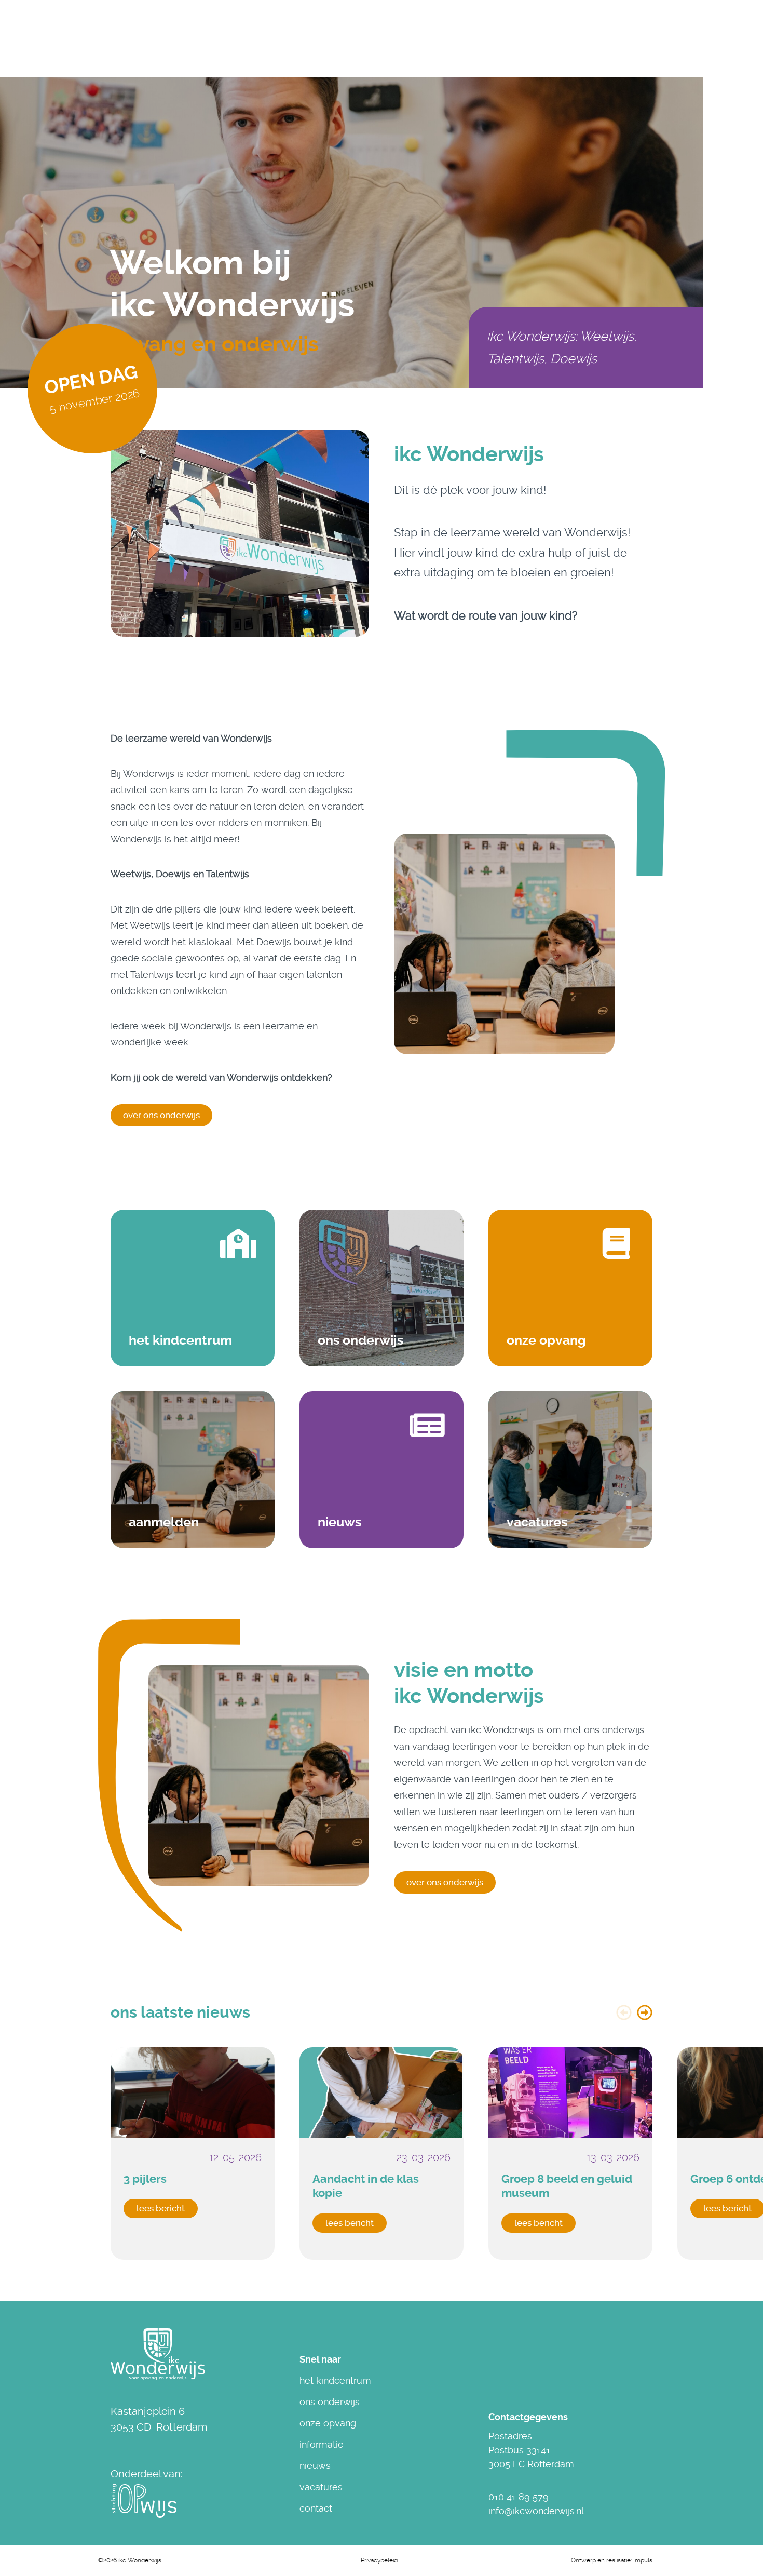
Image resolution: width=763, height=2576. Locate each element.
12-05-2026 (235, 2157)
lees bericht (161, 2208)
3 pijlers (145, 2179)
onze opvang (328, 2423)
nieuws (315, 2466)
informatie (322, 2444)
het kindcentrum (335, 2380)
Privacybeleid (379, 2560)
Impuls (643, 2560)
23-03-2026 (424, 2157)
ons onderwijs (330, 2402)
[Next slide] (645, 2013)
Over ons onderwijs (445, 1882)
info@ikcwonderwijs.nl (536, 2511)
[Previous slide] (624, 2013)
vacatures (321, 2487)
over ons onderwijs (161, 1115)
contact (316, 2508)
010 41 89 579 (519, 2497)
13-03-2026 (613, 2157)
